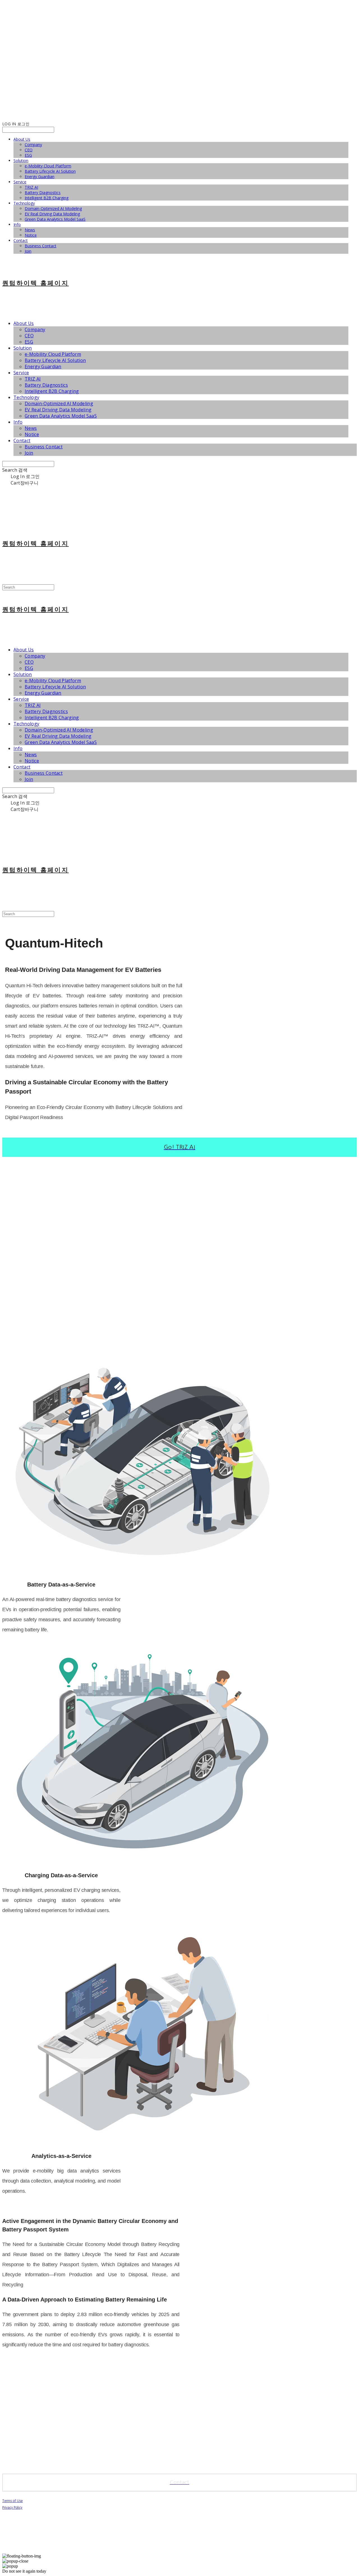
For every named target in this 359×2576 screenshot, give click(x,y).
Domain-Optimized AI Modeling (53, 208)
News (30, 230)
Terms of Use (12, 2501)
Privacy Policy (12, 2508)
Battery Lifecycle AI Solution (50, 171)
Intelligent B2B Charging (47, 198)
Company (33, 145)
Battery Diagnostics (43, 192)
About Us (22, 139)
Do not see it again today (24, 2571)
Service (20, 182)
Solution (21, 161)
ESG (28, 155)
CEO (29, 150)
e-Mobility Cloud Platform (48, 166)
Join (28, 251)
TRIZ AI (31, 187)
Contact (21, 240)
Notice (31, 235)
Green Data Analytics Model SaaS (55, 219)
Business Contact (41, 246)
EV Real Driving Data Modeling (52, 214)
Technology (24, 203)
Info (17, 224)
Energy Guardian (40, 177)
